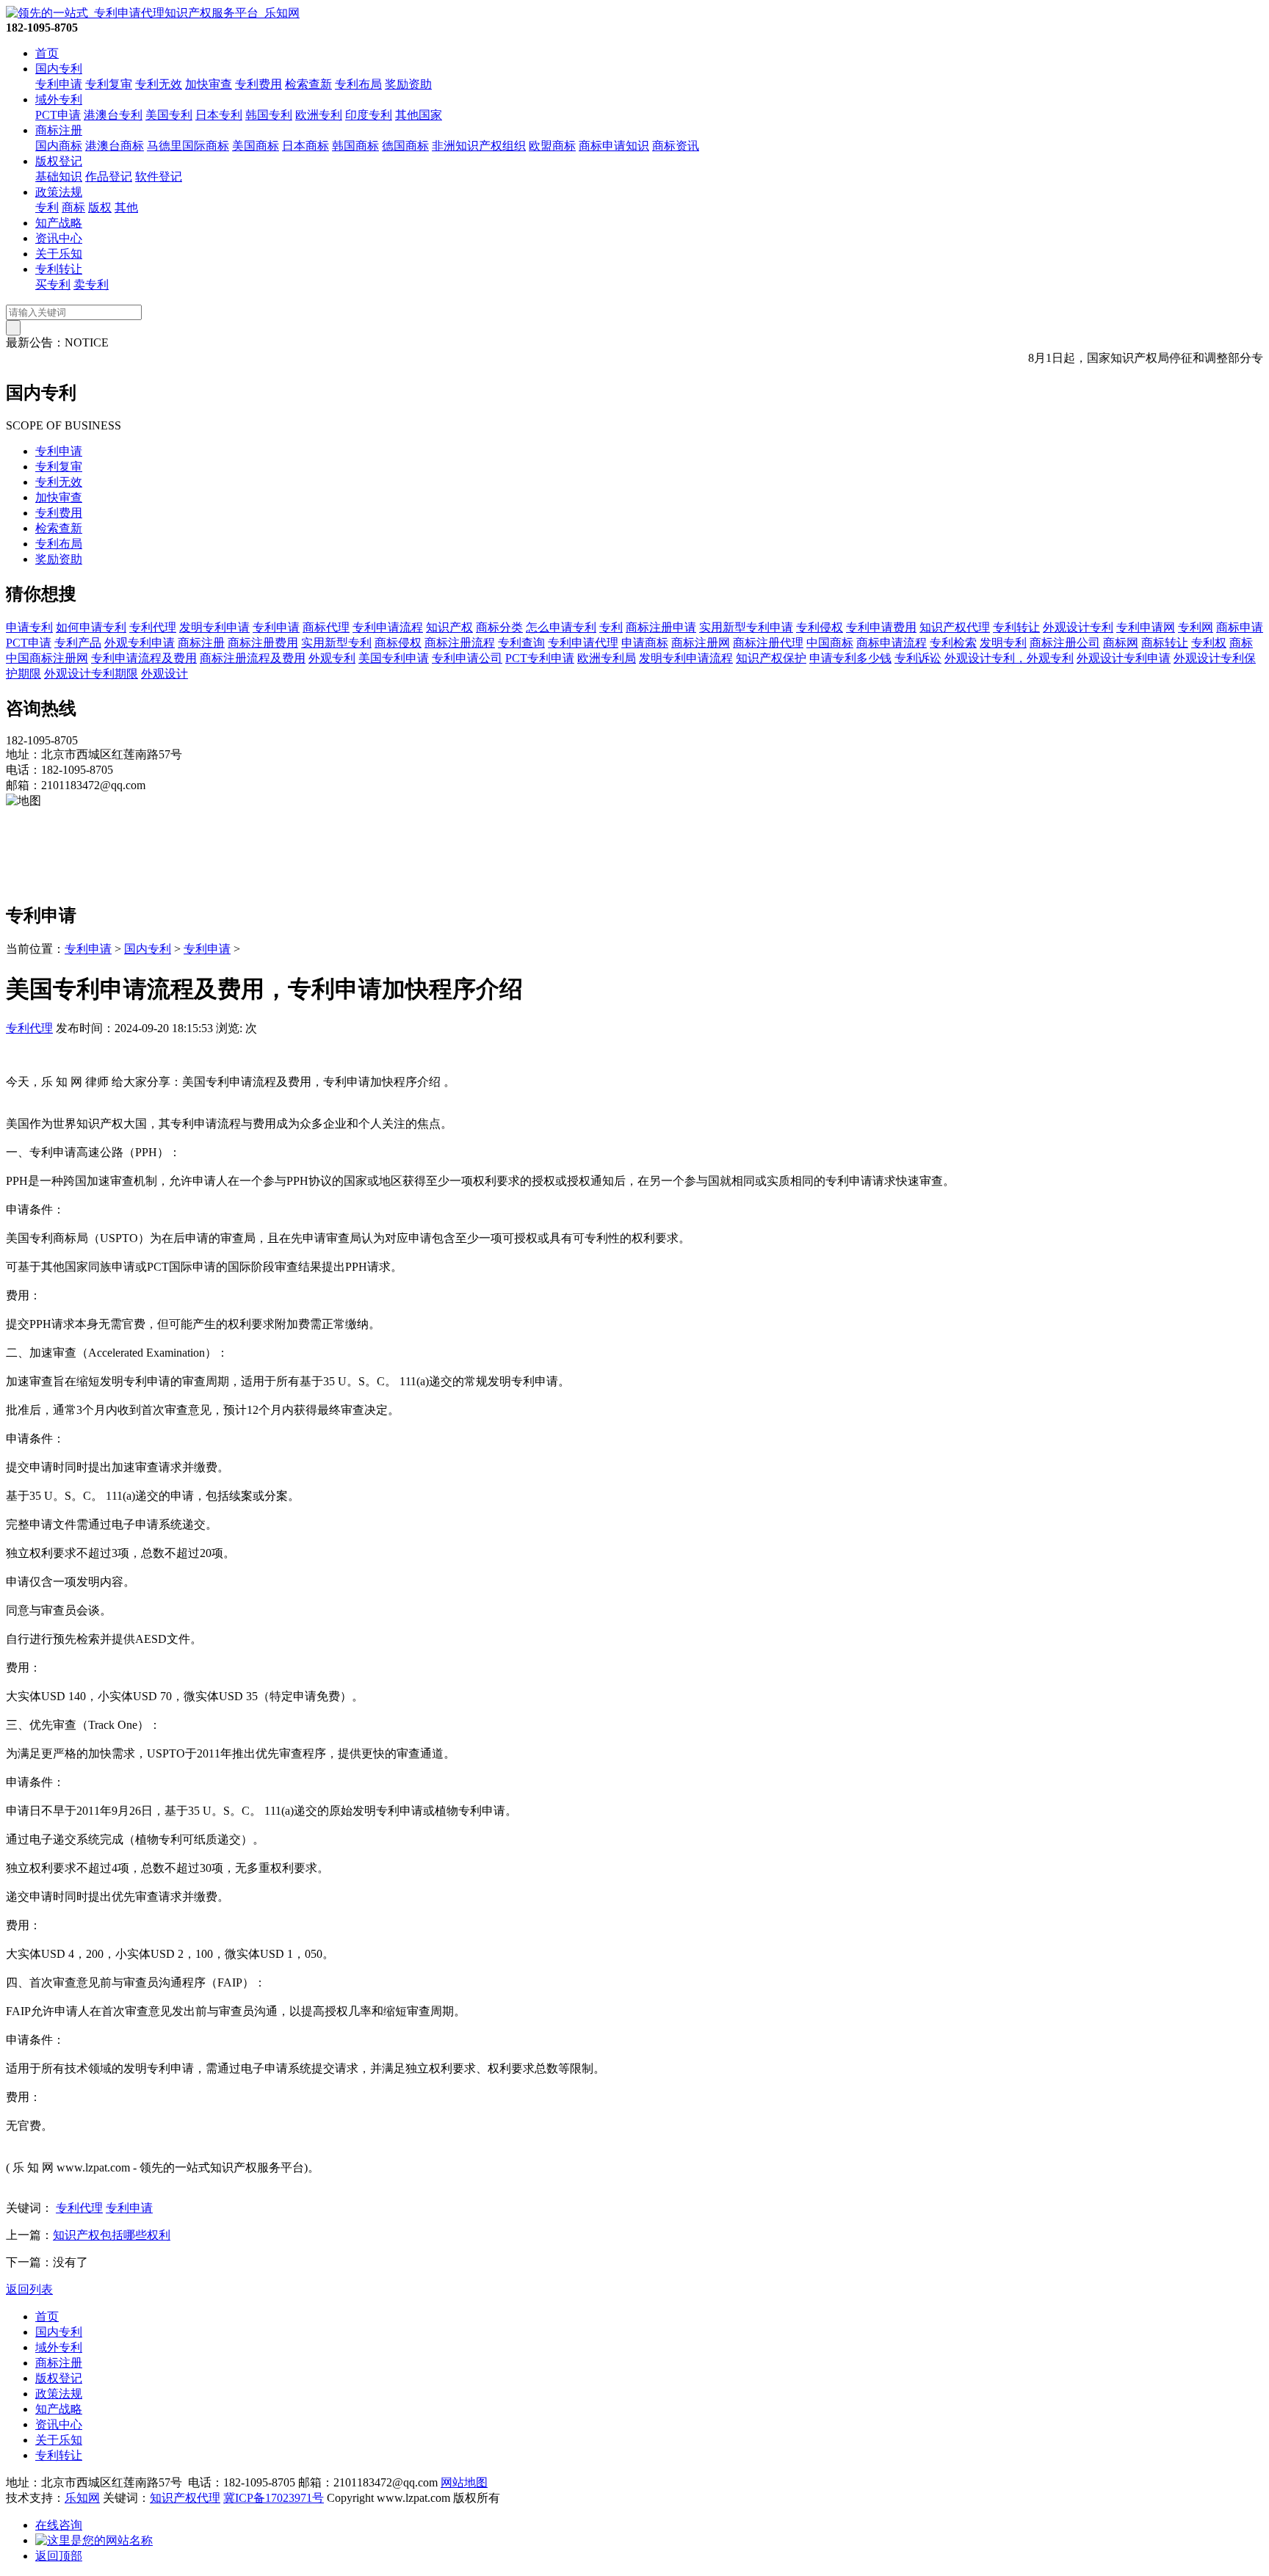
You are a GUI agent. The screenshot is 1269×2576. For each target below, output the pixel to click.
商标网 (1121, 643)
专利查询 (521, 643)
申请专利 (29, 627)
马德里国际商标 (188, 146)
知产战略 (59, 223)
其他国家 (419, 115)
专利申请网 (1146, 627)
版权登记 (59, 161)
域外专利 (59, 99)
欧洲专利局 (607, 658)
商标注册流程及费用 (253, 658)
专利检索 (953, 643)
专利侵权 (820, 627)
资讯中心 (59, 238)
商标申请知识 (614, 146)
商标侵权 (398, 643)
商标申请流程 (892, 643)
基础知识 (59, 177)
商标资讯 (676, 146)
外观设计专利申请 (1124, 658)
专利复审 (109, 84)
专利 (47, 207)
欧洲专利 (319, 115)
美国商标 (256, 146)
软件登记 (159, 177)
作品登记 (109, 177)
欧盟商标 (552, 146)
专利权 (1209, 643)
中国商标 (830, 643)
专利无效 (159, 84)
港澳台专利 (113, 115)
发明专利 (1003, 643)
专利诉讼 (918, 658)
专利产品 (78, 643)
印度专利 (369, 115)
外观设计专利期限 (91, 674)
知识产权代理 (955, 627)
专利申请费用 (881, 627)
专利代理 (153, 627)
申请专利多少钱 (850, 658)
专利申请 (59, 84)
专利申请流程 (388, 627)
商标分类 (499, 627)
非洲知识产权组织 (479, 146)
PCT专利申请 (540, 658)
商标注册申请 (661, 627)
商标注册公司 (1065, 643)
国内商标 (59, 146)
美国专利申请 (394, 658)
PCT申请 (58, 115)
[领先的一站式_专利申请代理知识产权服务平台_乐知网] (153, 13)
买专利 (53, 284)
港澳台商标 (115, 146)
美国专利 (169, 115)
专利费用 (258, 84)
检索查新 (308, 84)
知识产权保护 (771, 658)
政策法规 (59, 192)
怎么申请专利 (561, 627)
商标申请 (1240, 627)
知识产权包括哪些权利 (112, 2235)
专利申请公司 (467, 658)
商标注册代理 (768, 643)
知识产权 (449, 627)
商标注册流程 (460, 643)
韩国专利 (269, 115)
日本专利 (219, 115)
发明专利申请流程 (686, 658)
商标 (73, 207)
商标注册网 (701, 643)
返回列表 (29, 2289)
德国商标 (405, 146)
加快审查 (209, 84)
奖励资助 (408, 84)
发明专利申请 (214, 627)
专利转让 (59, 269)
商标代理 (326, 627)
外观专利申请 (140, 643)
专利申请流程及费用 (144, 658)
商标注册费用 (263, 643)
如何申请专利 (91, 627)
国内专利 (59, 69)
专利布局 (358, 84)
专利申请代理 (583, 643)
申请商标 (645, 643)
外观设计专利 (1078, 627)
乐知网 (82, 2498)
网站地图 (464, 2482)
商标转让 (1165, 643)
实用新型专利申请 (746, 627)
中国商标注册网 (47, 658)
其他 (126, 207)
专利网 (1196, 627)
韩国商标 (355, 146)
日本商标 (305, 146)
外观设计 (164, 674)
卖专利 (91, 284)
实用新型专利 (336, 643)
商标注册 (59, 130)
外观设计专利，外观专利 (1009, 658)
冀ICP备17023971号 (274, 2498)
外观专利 (332, 658)
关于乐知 (59, 254)
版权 (100, 207)
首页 (47, 53)
